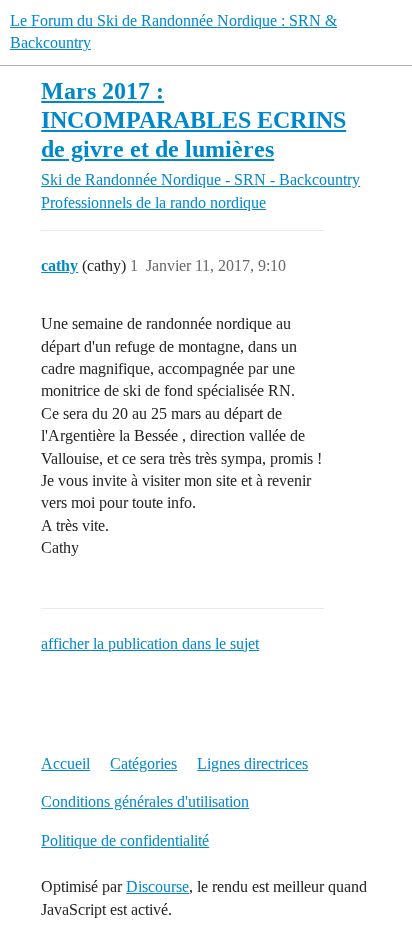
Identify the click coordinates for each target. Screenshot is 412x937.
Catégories (143, 763)
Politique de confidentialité (125, 840)
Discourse (157, 886)
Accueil (65, 763)
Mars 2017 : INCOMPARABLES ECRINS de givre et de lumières (193, 119)
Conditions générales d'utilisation (145, 801)
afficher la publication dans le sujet (150, 643)
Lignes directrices (252, 763)
